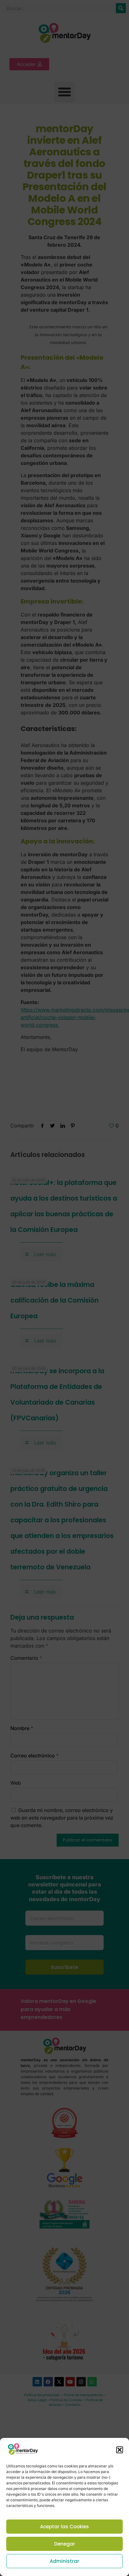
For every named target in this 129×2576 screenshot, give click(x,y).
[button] (120, 2450)
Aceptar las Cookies (64, 2527)
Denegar (65, 2544)
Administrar (64, 2561)
